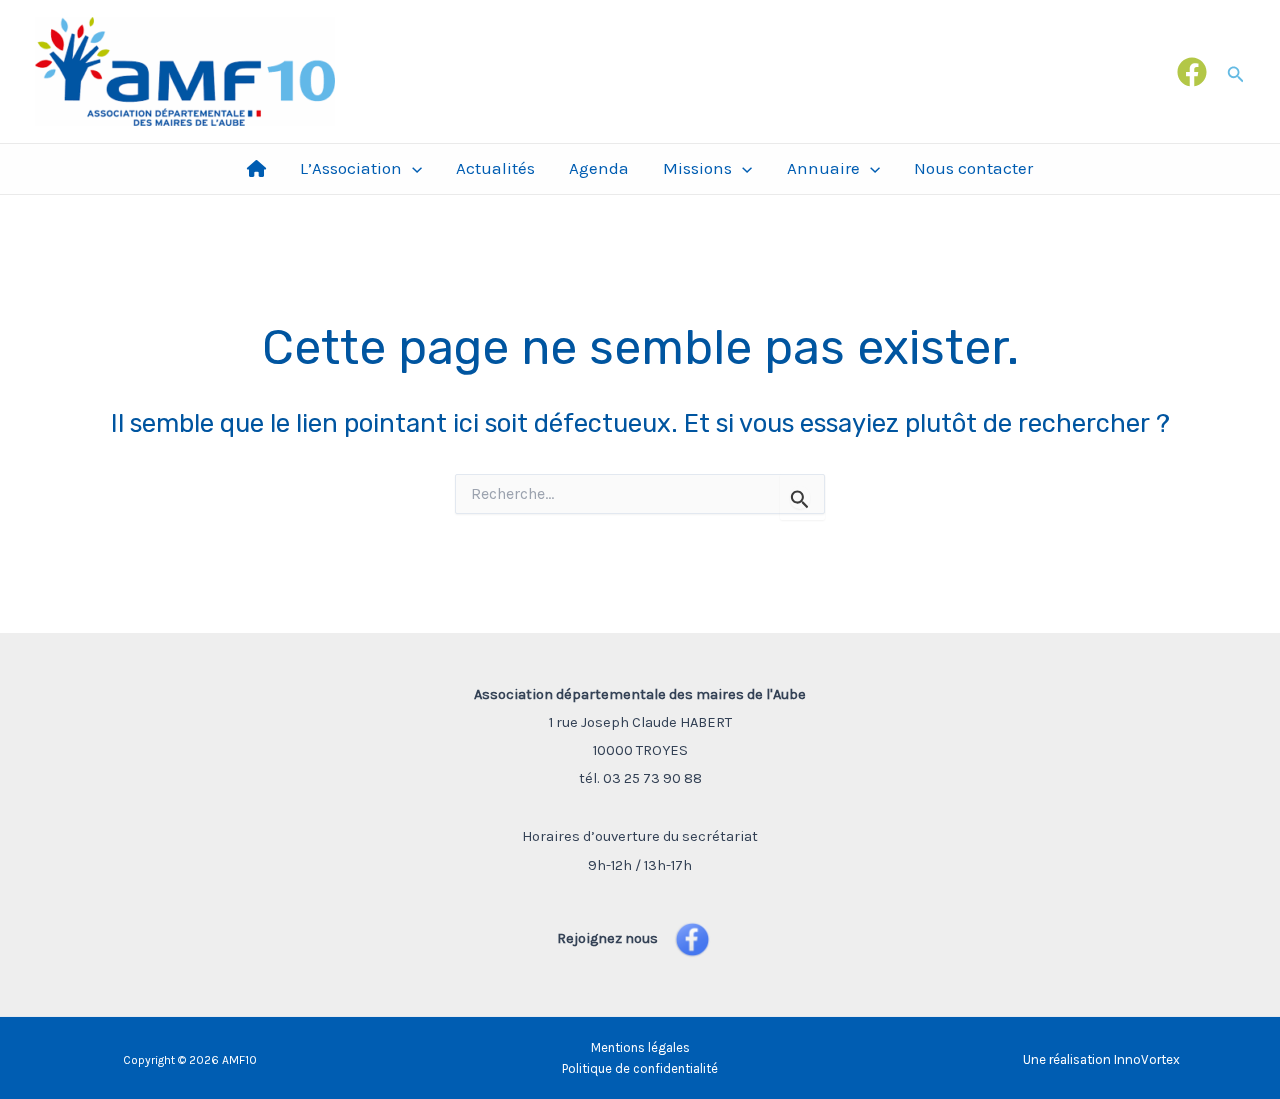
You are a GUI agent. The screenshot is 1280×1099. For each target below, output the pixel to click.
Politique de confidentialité (640, 1068)
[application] (412, 168)
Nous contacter (973, 168)
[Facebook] (1192, 72)
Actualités (495, 168)
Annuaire (823, 168)
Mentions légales (640, 1047)
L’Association (351, 168)
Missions (697, 168)
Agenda (599, 168)
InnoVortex (1147, 1059)
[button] (1236, 71)
